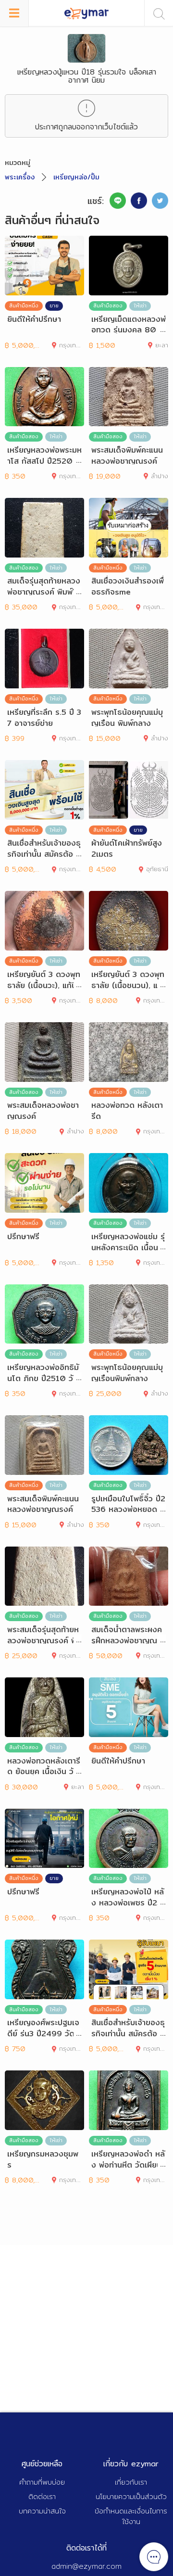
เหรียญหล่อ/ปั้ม (76, 177)
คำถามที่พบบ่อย (42, 2482)
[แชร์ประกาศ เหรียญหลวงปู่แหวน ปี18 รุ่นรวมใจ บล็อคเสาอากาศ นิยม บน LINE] (118, 201)
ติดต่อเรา (42, 2496)
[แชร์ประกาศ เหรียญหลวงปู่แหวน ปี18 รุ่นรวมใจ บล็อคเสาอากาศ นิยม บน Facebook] (139, 201)
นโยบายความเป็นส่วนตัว (131, 2496)
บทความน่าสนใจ (42, 2511)
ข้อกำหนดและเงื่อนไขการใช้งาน (131, 2516)
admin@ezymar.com (86, 2566)
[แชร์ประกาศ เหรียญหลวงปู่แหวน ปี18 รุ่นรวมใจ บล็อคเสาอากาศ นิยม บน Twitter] (160, 201)
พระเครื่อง (20, 177)
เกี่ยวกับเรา (131, 2482)
